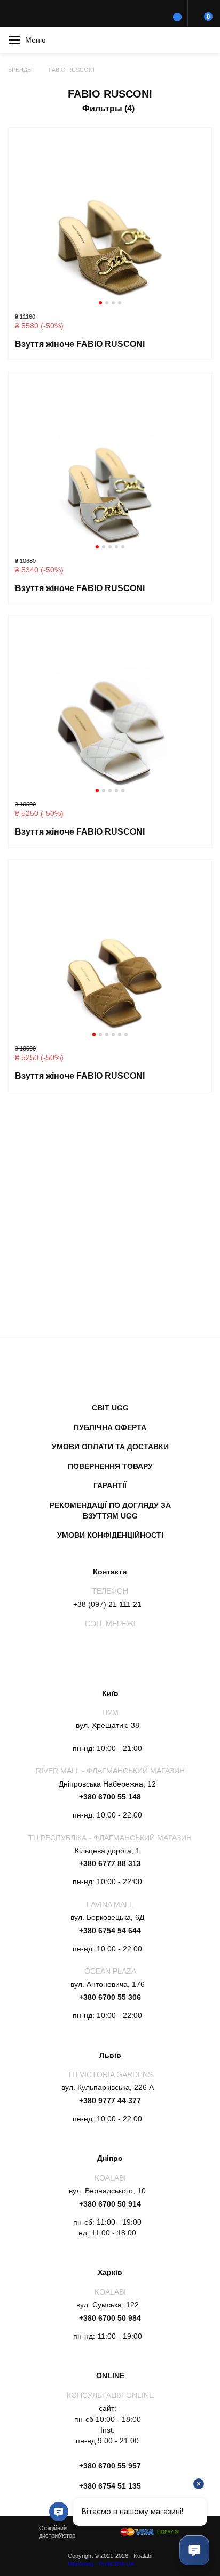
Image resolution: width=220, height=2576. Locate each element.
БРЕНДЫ (20, 70)
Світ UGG (110, 1408)
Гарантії (110, 1485)
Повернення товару (110, 1466)
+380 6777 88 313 (110, 1863)
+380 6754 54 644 (110, 1931)
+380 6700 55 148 (110, 1797)
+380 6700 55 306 (110, 1997)
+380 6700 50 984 (110, 2318)
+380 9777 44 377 (110, 2101)
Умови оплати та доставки (110, 1447)
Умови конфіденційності (110, 1535)
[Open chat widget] (194, 2550)
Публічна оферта (110, 1427)
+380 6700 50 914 (110, 2204)
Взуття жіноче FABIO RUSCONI (80, 344)
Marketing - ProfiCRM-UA (101, 2564)
